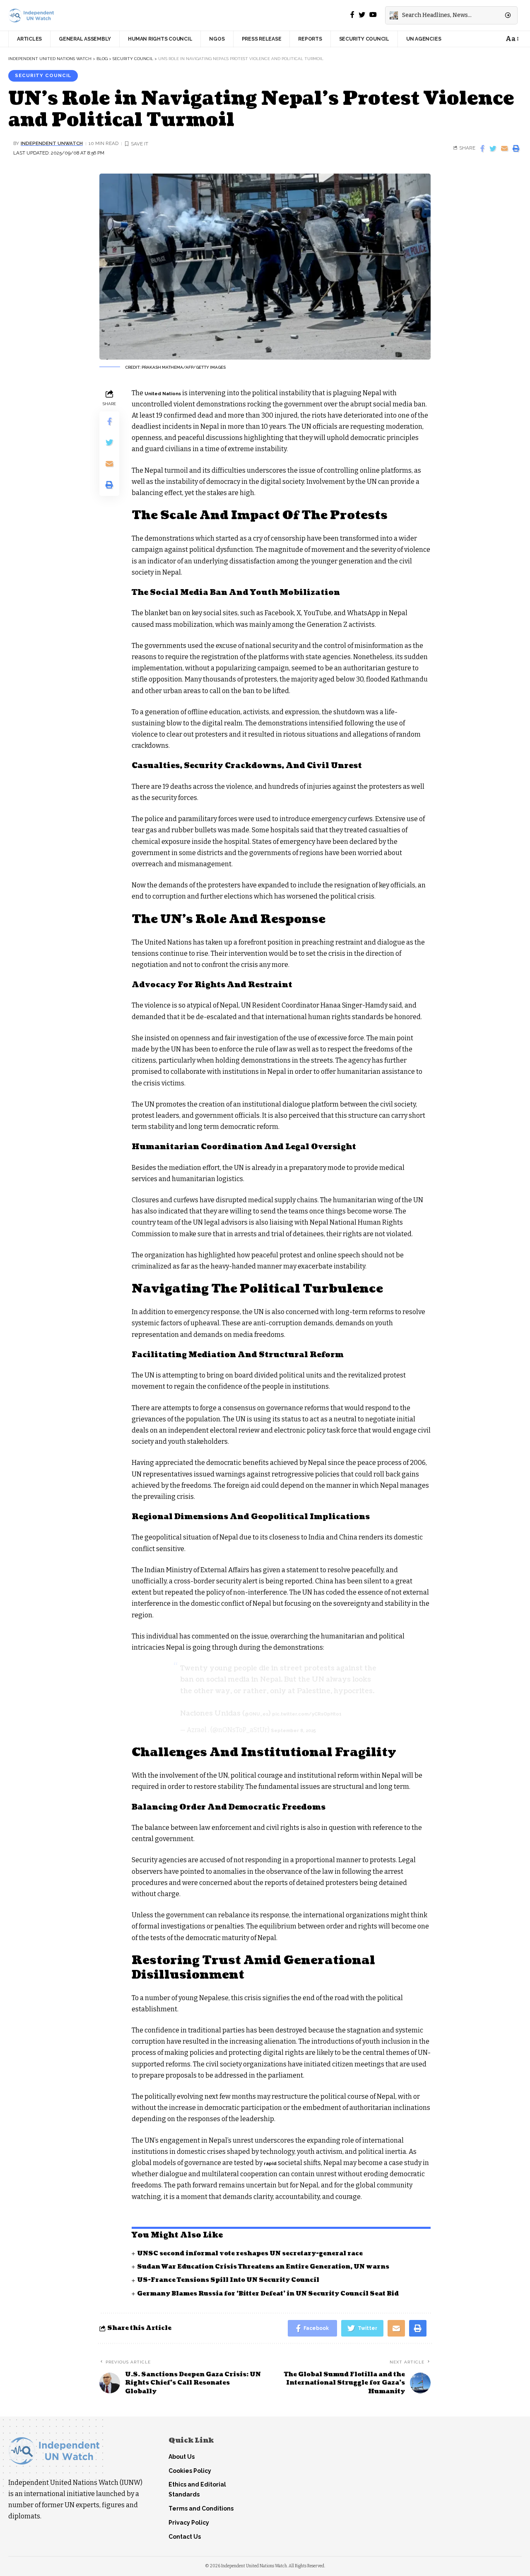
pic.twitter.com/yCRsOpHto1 (307, 1714)
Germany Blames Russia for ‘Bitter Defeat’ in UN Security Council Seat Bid (268, 2294)
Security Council (43, 75)
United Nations (163, 394)
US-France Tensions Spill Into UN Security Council (228, 2280)
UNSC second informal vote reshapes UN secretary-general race (250, 2253)
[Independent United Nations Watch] (31, 16)
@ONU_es (257, 1714)
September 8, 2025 (293, 1731)
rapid (270, 2164)
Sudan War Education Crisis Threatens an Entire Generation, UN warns (263, 2267)
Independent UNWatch (52, 143)
